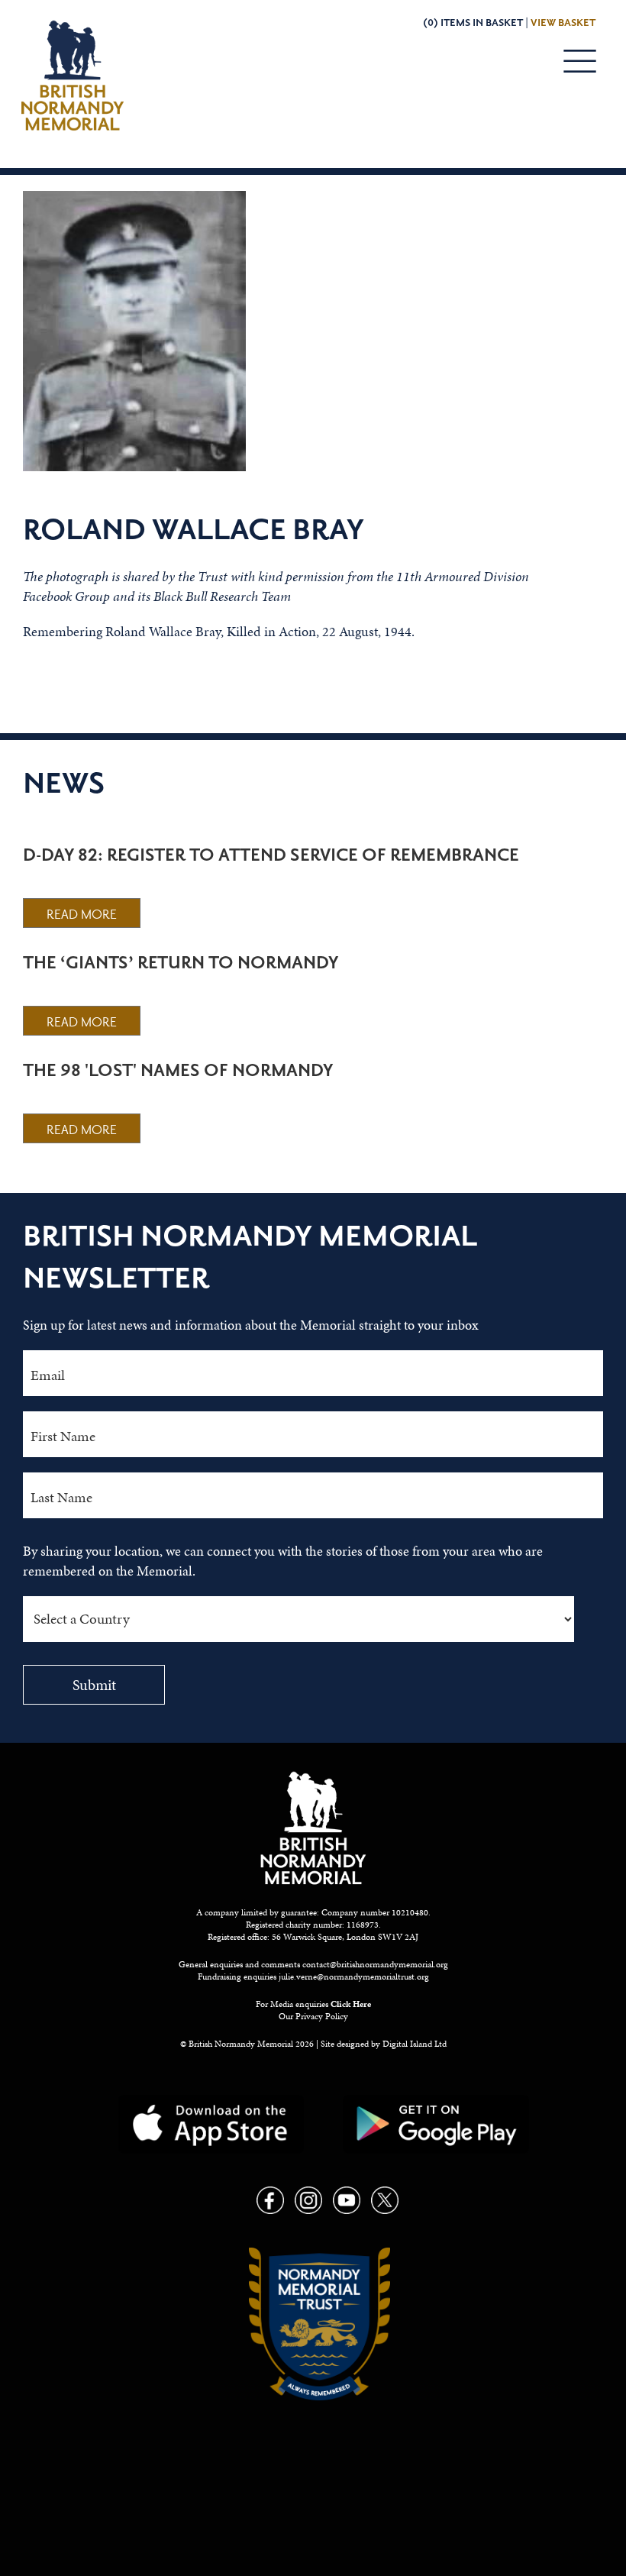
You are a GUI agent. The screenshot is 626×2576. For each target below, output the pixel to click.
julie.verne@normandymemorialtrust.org (354, 1976)
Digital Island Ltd (415, 2044)
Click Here (351, 2004)
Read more (82, 915)
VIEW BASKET (563, 23)
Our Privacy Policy (313, 2016)
